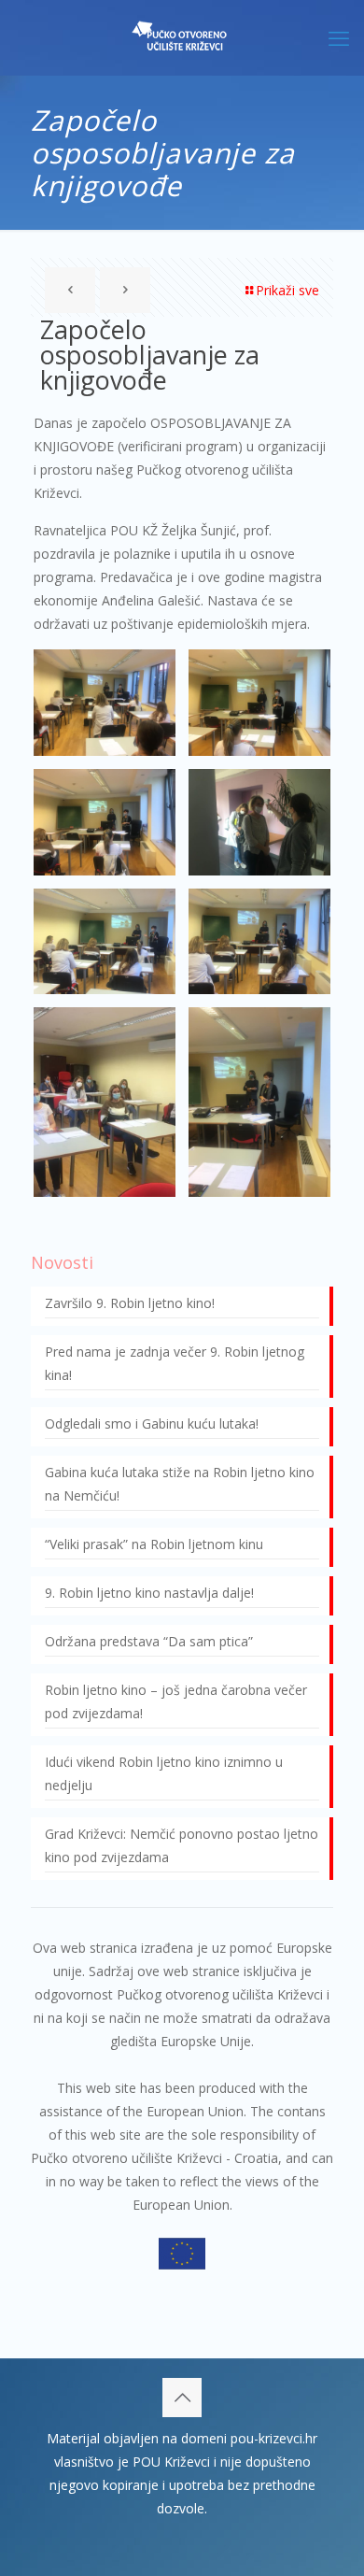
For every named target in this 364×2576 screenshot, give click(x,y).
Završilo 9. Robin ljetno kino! (130, 1303)
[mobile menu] (339, 37)
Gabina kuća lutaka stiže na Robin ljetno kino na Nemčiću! (180, 1484)
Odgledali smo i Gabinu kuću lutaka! (152, 1423)
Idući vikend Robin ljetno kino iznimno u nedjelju (164, 1773)
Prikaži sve (287, 290)
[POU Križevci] (182, 37)
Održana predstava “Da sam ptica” (149, 1641)
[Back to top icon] (182, 2398)
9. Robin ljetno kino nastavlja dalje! (149, 1593)
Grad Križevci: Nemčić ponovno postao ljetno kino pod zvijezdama (182, 1845)
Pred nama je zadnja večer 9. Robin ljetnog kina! (175, 1363)
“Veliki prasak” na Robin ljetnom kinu (154, 1544)
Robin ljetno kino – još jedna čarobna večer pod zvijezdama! (176, 1701)
